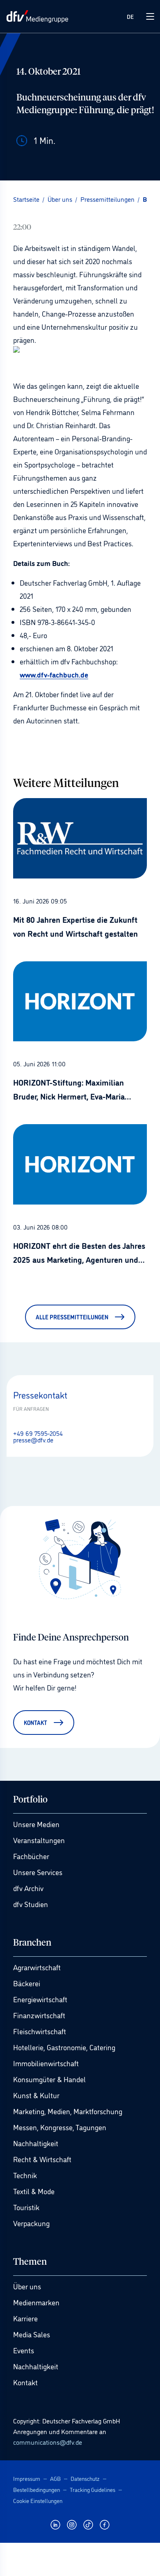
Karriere (25, 2318)
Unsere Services (38, 1872)
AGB (55, 2478)
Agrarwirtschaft (37, 1967)
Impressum (27, 2478)
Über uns (27, 2286)
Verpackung (31, 2223)
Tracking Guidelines (93, 2489)
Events (24, 2350)
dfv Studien (31, 1904)
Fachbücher (31, 1856)
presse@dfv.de (33, 1440)
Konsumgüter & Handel (49, 2079)
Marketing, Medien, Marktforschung (68, 2111)
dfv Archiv (28, 1888)
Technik (25, 2175)
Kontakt (25, 2382)
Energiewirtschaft (40, 1999)
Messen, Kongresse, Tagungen (60, 2127)
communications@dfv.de (48, 2442)
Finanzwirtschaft (39, 2015)
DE (130, 16)
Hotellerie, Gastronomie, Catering (64, 2047)
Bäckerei (27, 1983)
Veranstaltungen (39, 1840)
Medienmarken (36, 2302)
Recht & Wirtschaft (42, 2159)
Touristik (26, 2207)
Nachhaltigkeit (36, 2143)
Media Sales (32, 2334)
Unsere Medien (36, 1824)
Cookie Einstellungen (38, 2500)
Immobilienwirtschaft (46, 2063)
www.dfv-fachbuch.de (54, 674)
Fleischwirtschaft (40, 2031)
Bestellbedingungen (37, 2489)
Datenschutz (85, 2478)
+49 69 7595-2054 (38, 1433)
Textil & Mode (34, 2191)
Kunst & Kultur (36, 2095)
